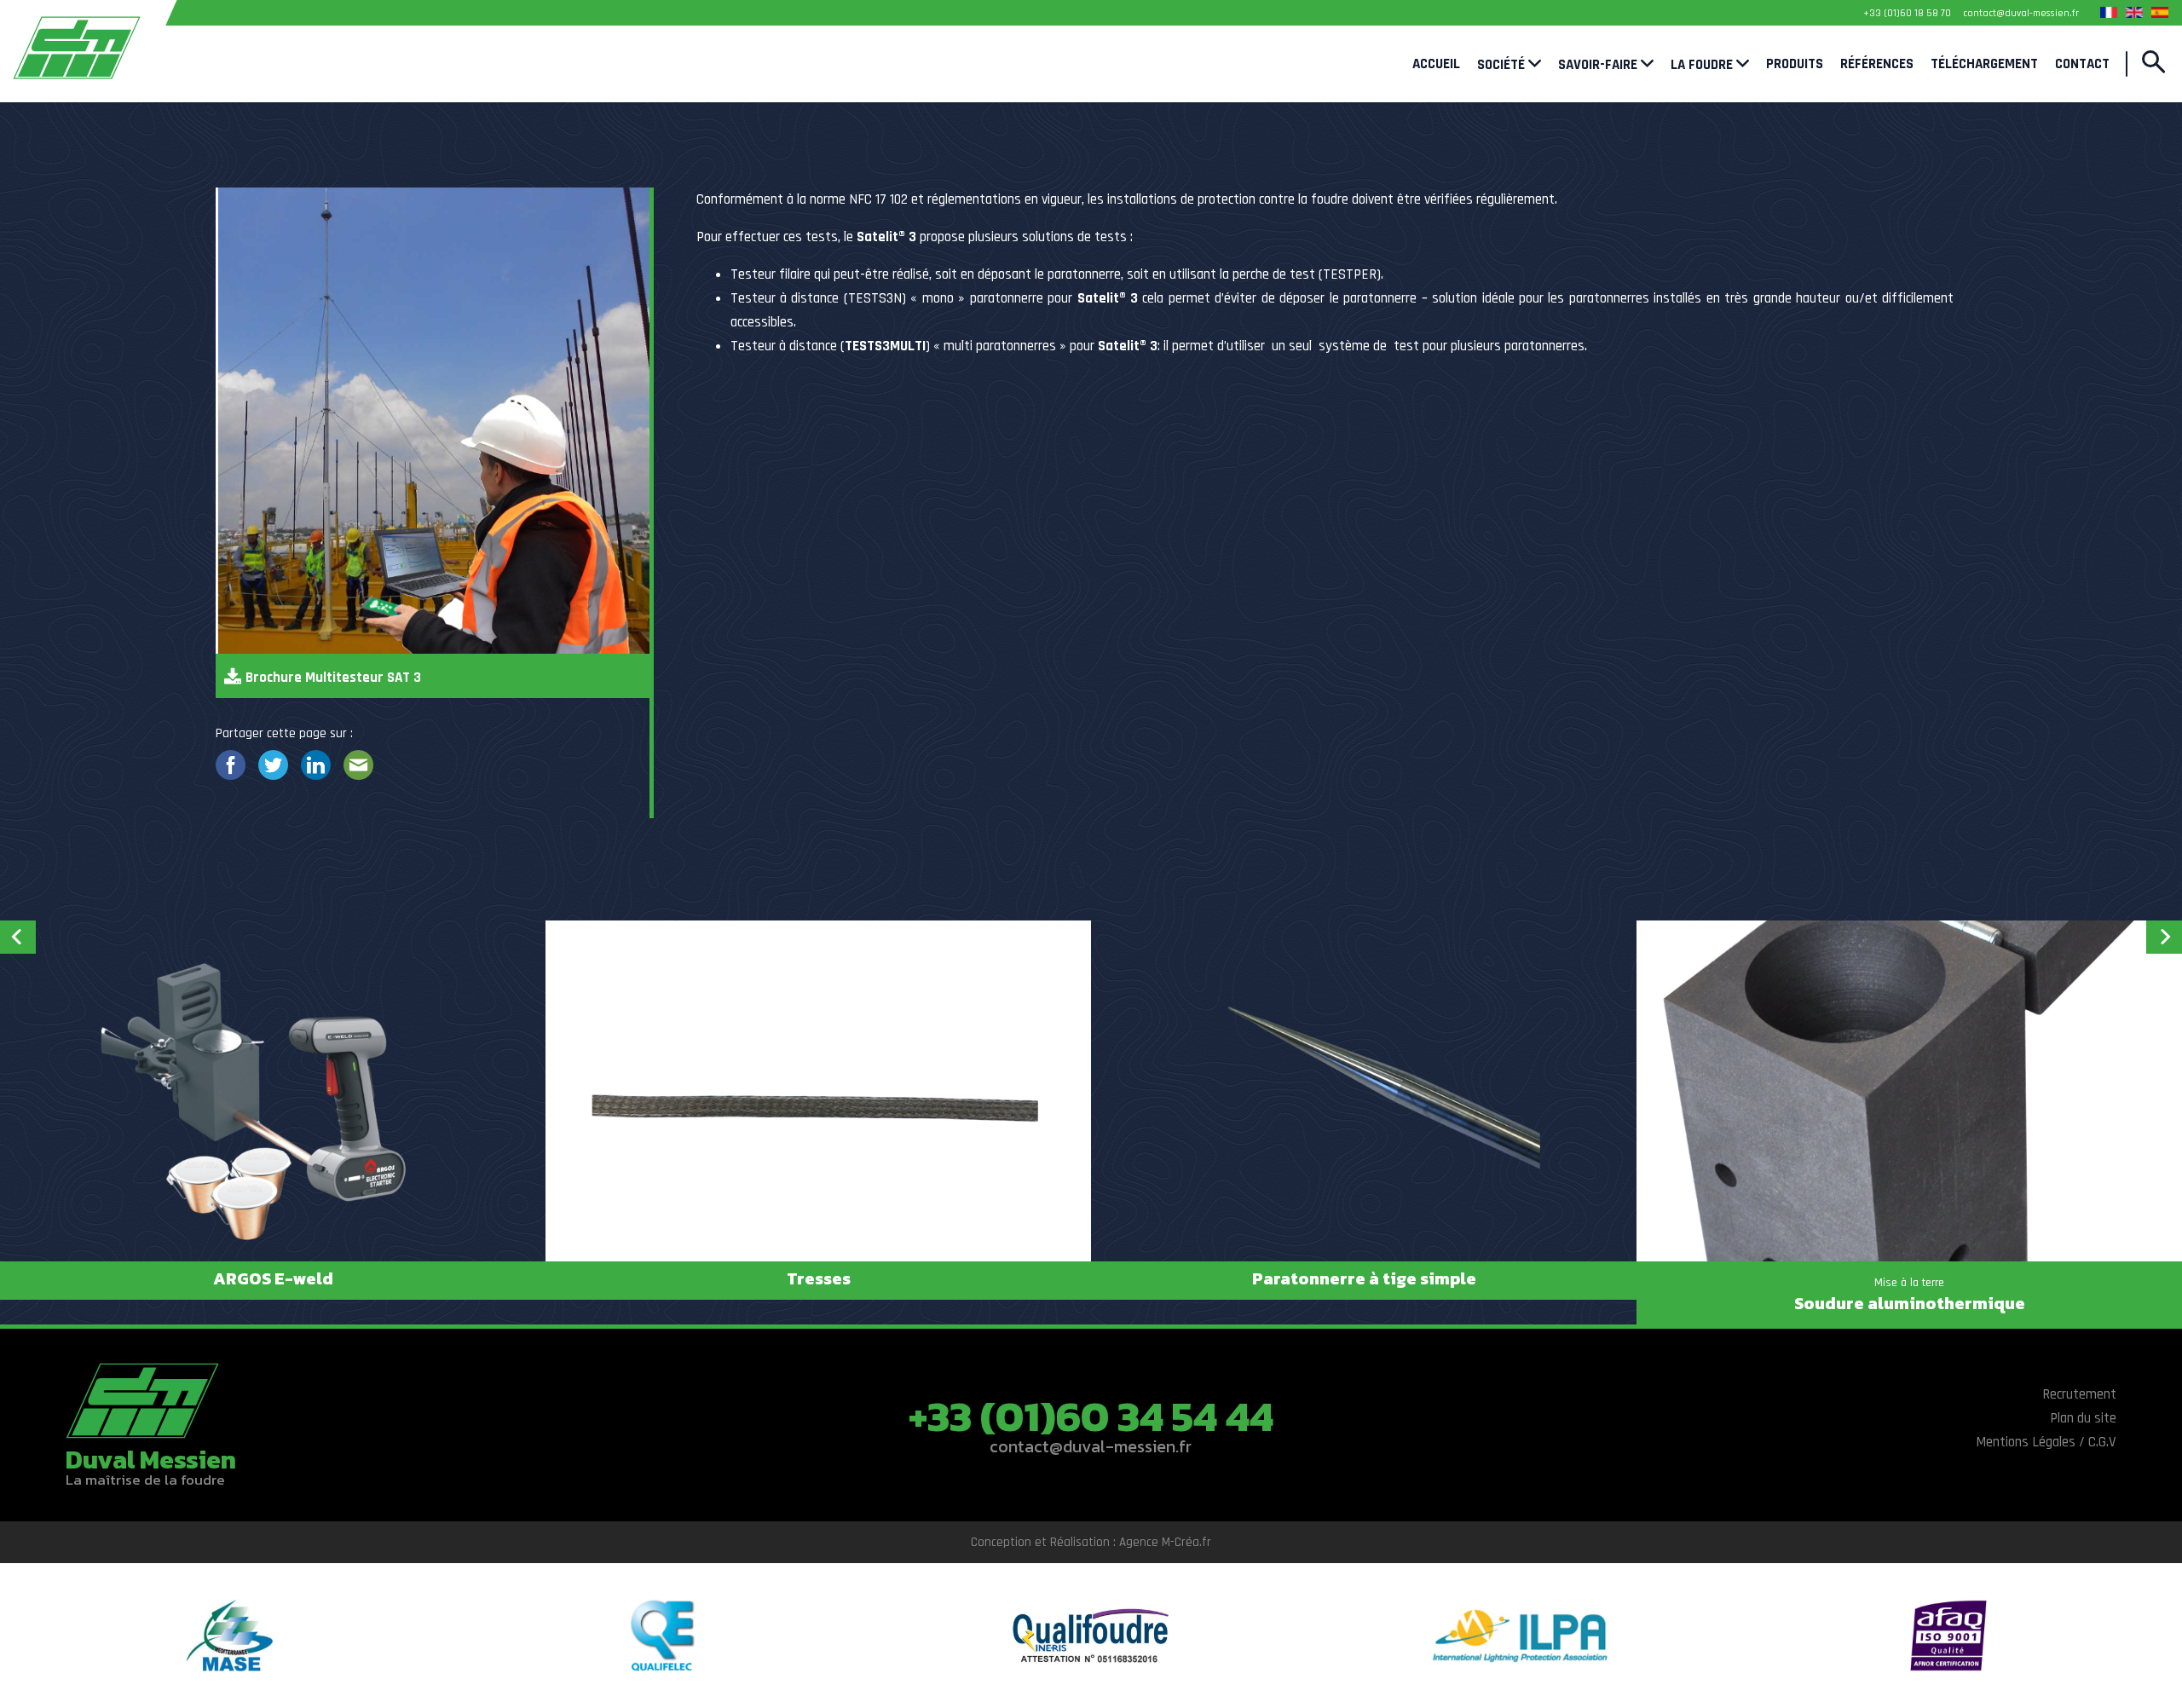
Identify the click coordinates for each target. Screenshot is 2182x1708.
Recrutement (2079, 1394)
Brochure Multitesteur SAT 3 (333, 678)
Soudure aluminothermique (1910, 1303)
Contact (2082, 64)
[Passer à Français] (2109, 12)
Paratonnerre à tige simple (1364, 1278)
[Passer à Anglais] (2134, 12)
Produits (1795, 64)
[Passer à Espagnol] (2160, 12)
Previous (18, 937)
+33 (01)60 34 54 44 (1091, 1416)
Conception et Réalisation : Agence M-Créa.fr (1091, 1542)
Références (1877, 64)
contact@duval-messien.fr (1091, 1446)
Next (2164, 937)
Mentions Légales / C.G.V (2046, 1442)
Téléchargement (1984, 64)
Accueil (1436, 64)
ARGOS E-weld (273, 1278)
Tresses (819, 1278)
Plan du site (2083, 1418)
